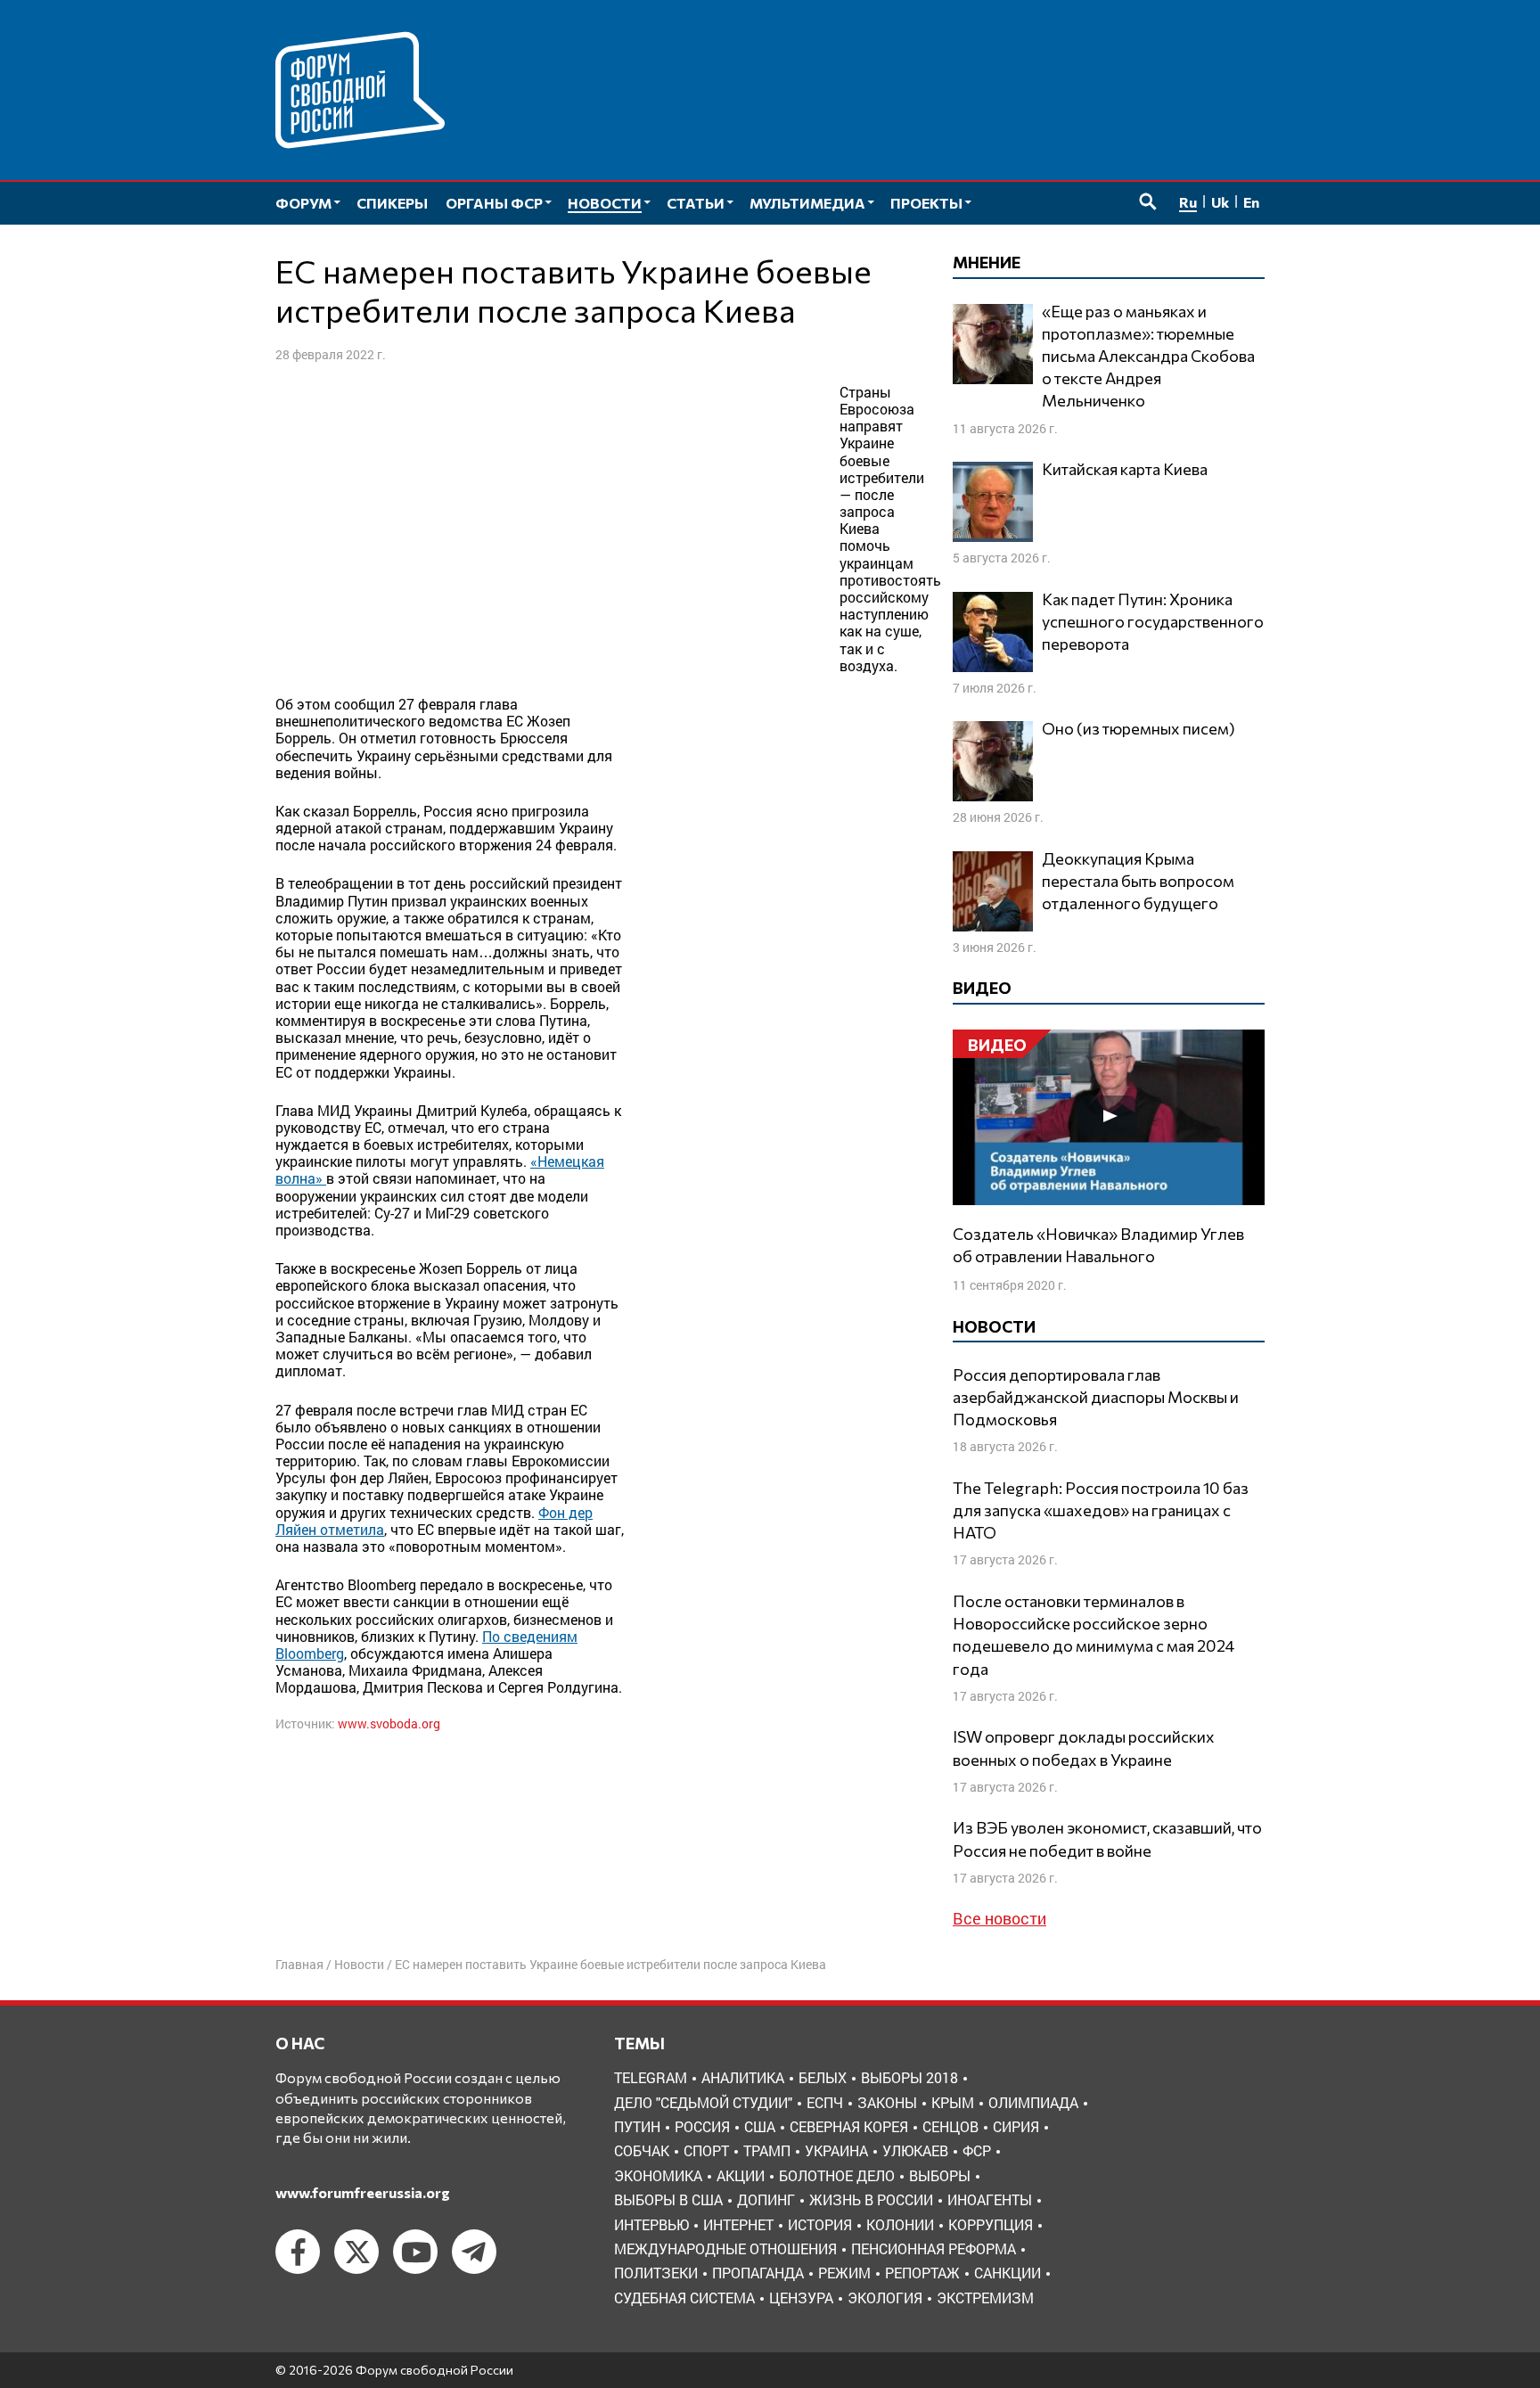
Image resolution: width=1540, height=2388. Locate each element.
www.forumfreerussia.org (363, 2192)
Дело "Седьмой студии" (703, 2102)
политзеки (656, 2273)
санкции (1008, 2273)
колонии (900, 2224)
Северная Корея (849, 2126)
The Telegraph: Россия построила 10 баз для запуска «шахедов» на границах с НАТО (1101, 1510)
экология (885, 2298)
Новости (359, 1964)
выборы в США (668, 2199)
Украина (836, 2150)
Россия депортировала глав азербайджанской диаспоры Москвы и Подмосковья (1096, 1397)
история (820, 2224)
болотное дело (837, 2175)
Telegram (651, 2077)
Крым (953, 2102)
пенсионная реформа (934, 2248)
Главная (299, 1964)
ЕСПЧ (825, 2102)
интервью (651, 2224)
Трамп (767, 2150)
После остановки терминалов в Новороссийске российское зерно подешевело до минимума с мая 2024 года (1094, 1635)
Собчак (642, 2150)
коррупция (991, 2224)
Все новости (999, 1918)
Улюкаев (915, 2150)
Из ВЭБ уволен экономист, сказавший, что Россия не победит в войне (1107, 1838)
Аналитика (743, 2077)
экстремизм (985, 2298)
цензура (801, 2298)
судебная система (684, 2298)
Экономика (658, 2175)
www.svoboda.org (389, 1723)
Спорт (706, 2150)
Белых (823, 2077)
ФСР (977, 2150)
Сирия (1016, 2126)
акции (741, 2175)
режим (844, 2273)
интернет (738, 2224)
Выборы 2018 (909, 2077)
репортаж (922, 2273)
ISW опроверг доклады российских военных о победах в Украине (1084, 1748)
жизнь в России (871, 2199)
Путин (637, 2126)
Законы (887, 2102)
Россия (702, 2126)
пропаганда (758, 2273)
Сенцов (950, 2126)
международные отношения (725, 2248)
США (760, 2126)
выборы (940, 2175)
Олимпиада (1033, 2102)
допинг (766, 2199)
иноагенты (990, 2199)
